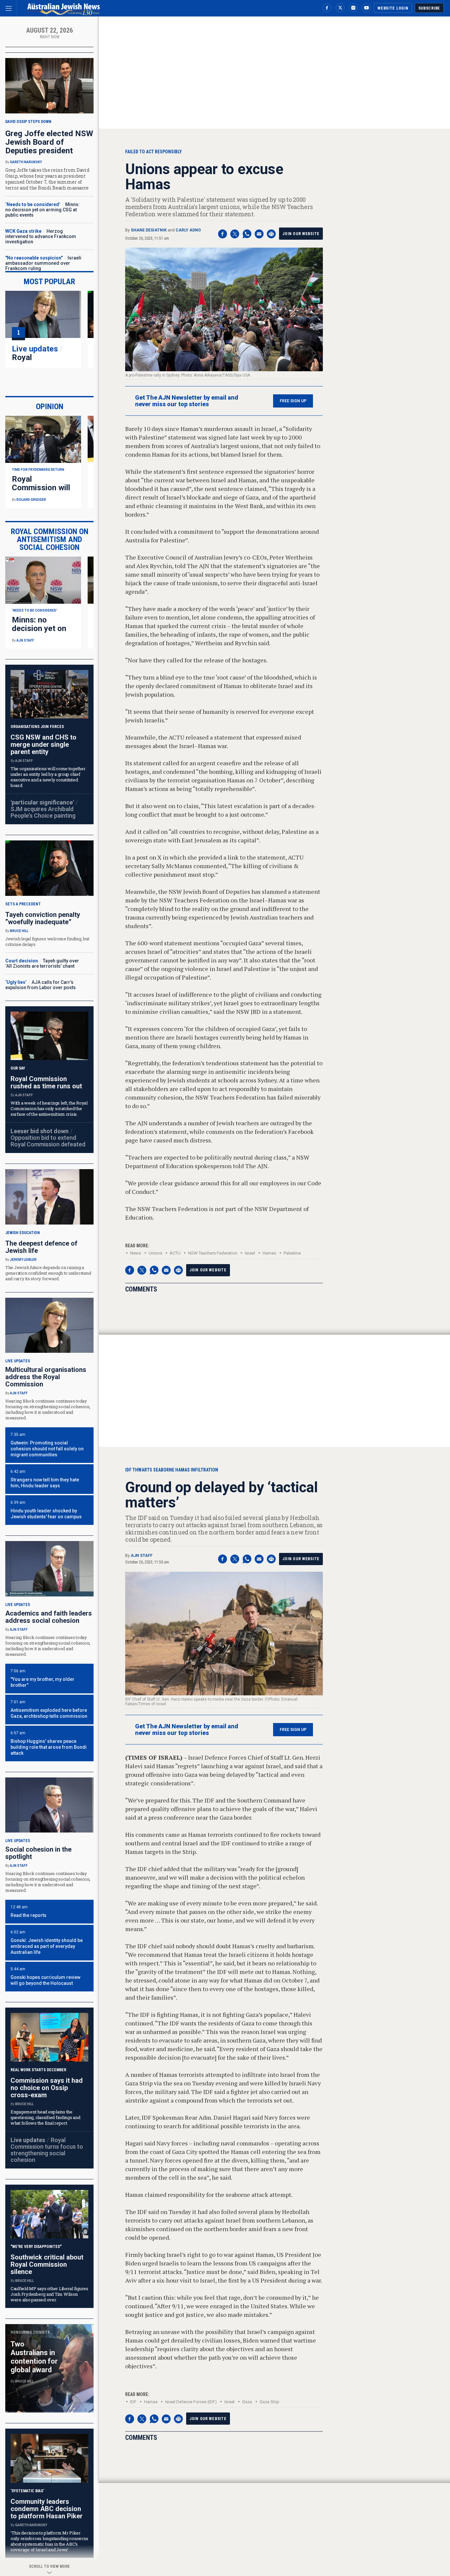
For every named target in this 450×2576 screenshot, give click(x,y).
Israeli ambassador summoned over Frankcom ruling (43, 263)
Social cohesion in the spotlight (38, 1853)
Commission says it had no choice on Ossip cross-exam (47, 2088)
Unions (155, 1253)
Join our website (301, 234)
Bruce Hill (19, 931)
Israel (250, 1253)
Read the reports (28, 1915)
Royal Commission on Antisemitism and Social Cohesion (50, 539)
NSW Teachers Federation (213, 1253)
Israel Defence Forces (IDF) (191, 2402)
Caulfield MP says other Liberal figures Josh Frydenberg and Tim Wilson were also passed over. (49, 2294)
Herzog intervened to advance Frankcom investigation (41, 236)
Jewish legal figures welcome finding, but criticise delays (47, 941)
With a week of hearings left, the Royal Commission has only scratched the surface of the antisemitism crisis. (49, 1108)
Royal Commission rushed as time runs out (46, 1082)
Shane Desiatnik (149, 230)
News (136, 1253)
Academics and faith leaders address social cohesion (49, 1617)
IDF (133, 2402)
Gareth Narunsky (26, 162)
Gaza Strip (269, 2402)
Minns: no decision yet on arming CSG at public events (42, 210)
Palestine (292, 1253)
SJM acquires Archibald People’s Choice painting (43, 812)
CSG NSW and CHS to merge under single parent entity (43, 744)
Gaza (247, 2402)
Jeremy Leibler (23, 1260)
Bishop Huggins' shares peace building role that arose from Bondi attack (49, 1747)
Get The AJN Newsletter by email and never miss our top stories (187, 401)
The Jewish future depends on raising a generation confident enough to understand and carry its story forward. (48, 1273)
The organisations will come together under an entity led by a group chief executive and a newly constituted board (48, 777)
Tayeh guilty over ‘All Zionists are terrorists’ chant (42, 963)
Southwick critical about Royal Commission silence (47, 2264)
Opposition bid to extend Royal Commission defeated (48, 1141)
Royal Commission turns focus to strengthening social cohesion (47, 2150)
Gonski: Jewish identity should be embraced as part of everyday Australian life (47, 1946)
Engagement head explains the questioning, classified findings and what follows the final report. (45, 2117)
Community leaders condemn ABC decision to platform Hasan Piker (47, 2509)
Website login (393, 8)
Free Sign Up (293, 401)
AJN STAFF (142, 1556)
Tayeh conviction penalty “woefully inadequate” (43, 918)
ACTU (175, 1253)
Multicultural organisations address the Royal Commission (46, 1377)
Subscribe (429, 8)
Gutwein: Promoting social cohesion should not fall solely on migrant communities (47, 1449)
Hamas (269, 1253)
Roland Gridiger (31, 500)
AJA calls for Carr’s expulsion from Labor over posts (41, 985)
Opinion (50, 407)
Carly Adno (188, 230)
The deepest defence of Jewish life (41, 1247)
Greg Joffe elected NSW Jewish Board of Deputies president (49, 142)
